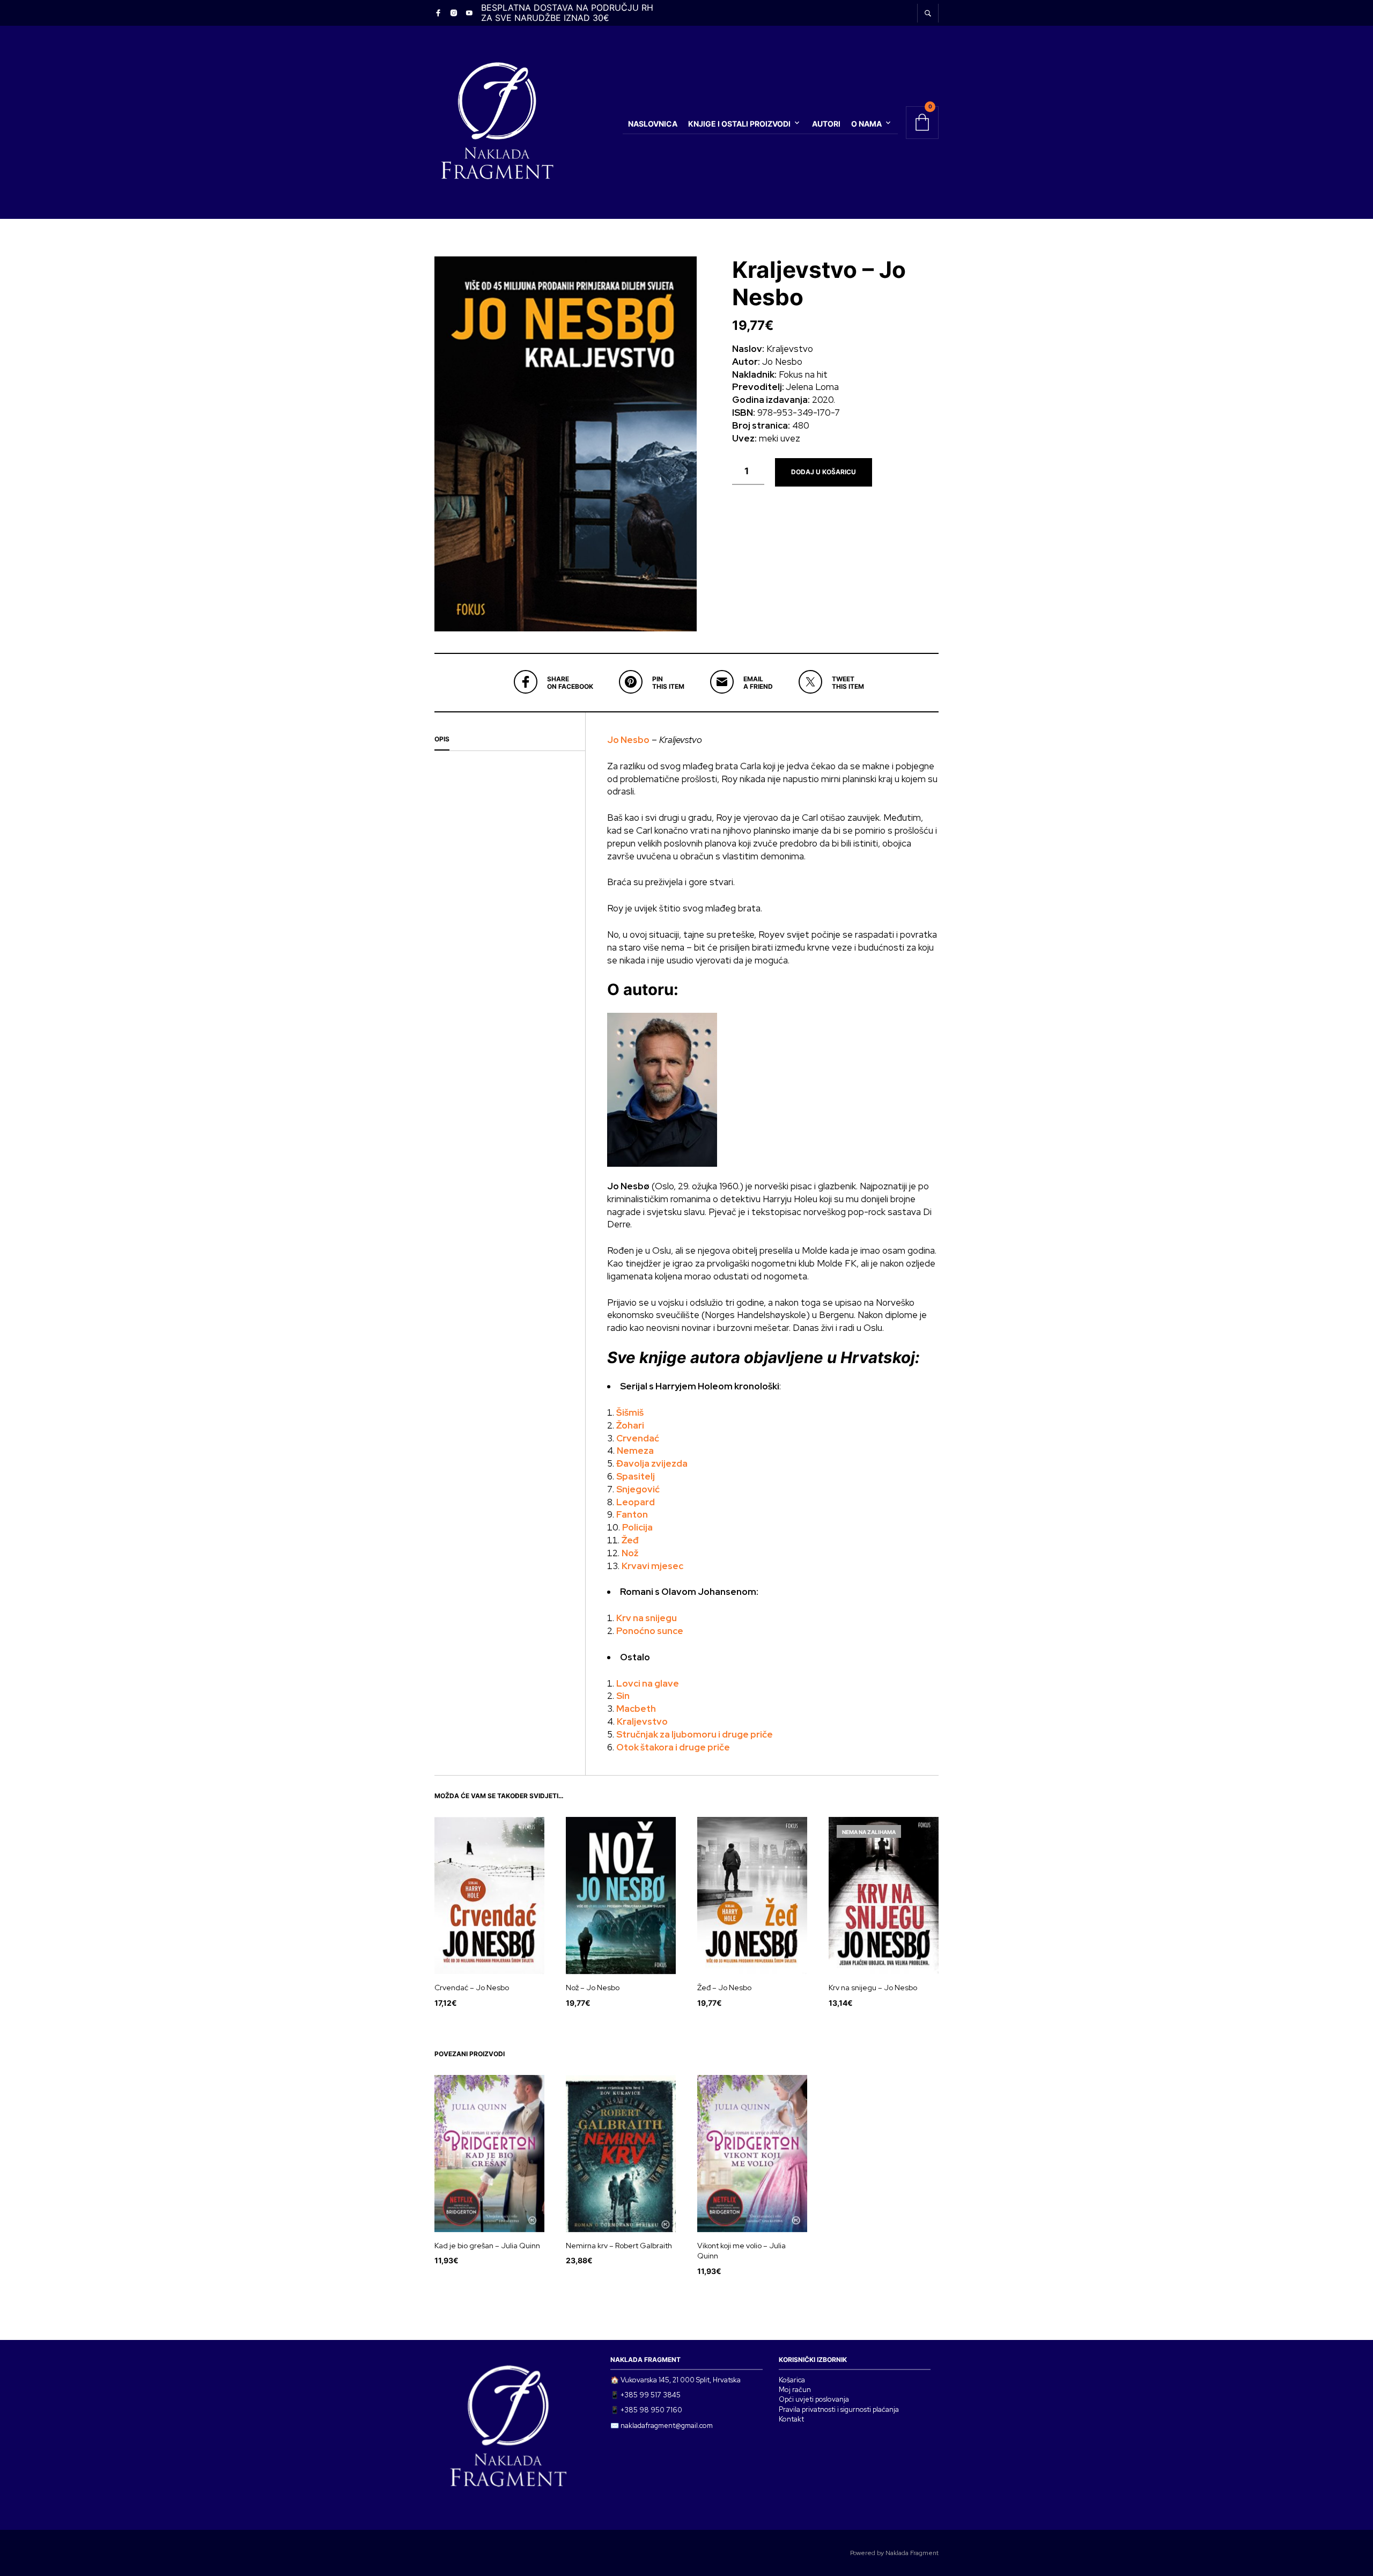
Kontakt (791, 2419)
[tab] (510, 740)
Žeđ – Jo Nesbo (724, 1988)
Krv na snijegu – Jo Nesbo (873, 1988)
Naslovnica (653, 124)
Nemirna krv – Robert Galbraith (619, 2246)
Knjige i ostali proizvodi (739, 124)
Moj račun (795, 2390)
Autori (826, 124)
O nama (866, 124)
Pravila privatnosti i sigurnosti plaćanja (839, 2409)
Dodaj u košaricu (824, 472)
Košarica (792, 2380)
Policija (637, 1527)
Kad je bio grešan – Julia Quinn (487, 2246)
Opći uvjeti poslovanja (814, 2399)
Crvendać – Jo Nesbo (472, 1988)
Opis (442, 739)
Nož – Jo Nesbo (593, 1988)
